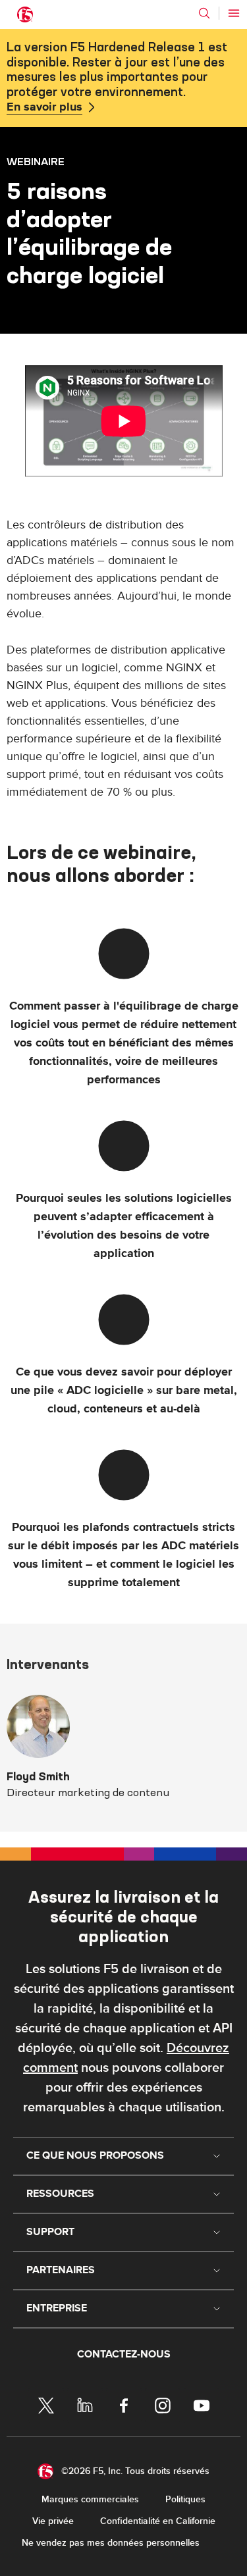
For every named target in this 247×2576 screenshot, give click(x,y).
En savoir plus (44, 107)
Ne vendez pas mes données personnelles (111, 2543)
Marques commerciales (90, 2499)
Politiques (185, 2499)
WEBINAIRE (36, 161)
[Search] (204, 13)
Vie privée (53, 2521)
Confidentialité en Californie (158, 2521)
